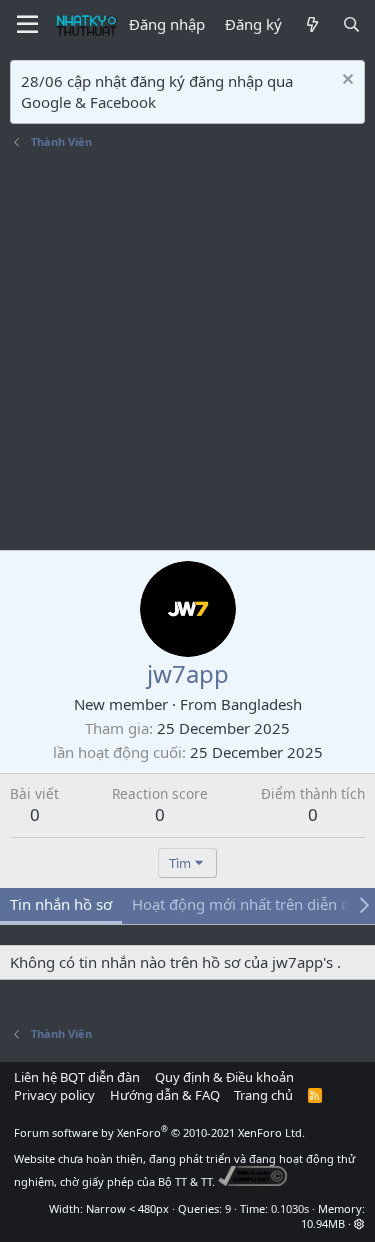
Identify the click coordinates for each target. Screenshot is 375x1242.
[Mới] (311, 24)
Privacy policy (54, 1095)
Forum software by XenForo (159, 1132)
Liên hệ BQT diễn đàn (77, 1077)
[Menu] (27, 25)
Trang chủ (263, 1095)
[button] (359, 1223)
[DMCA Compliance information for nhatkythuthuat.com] (252, 1181)
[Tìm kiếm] (351, 24)
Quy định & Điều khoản (224, 1077)
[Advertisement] (187, 352)
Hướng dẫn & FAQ (165, 1095)
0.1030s (290, 1208)
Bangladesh (261, 704)
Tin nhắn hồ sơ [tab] (61, 904)
